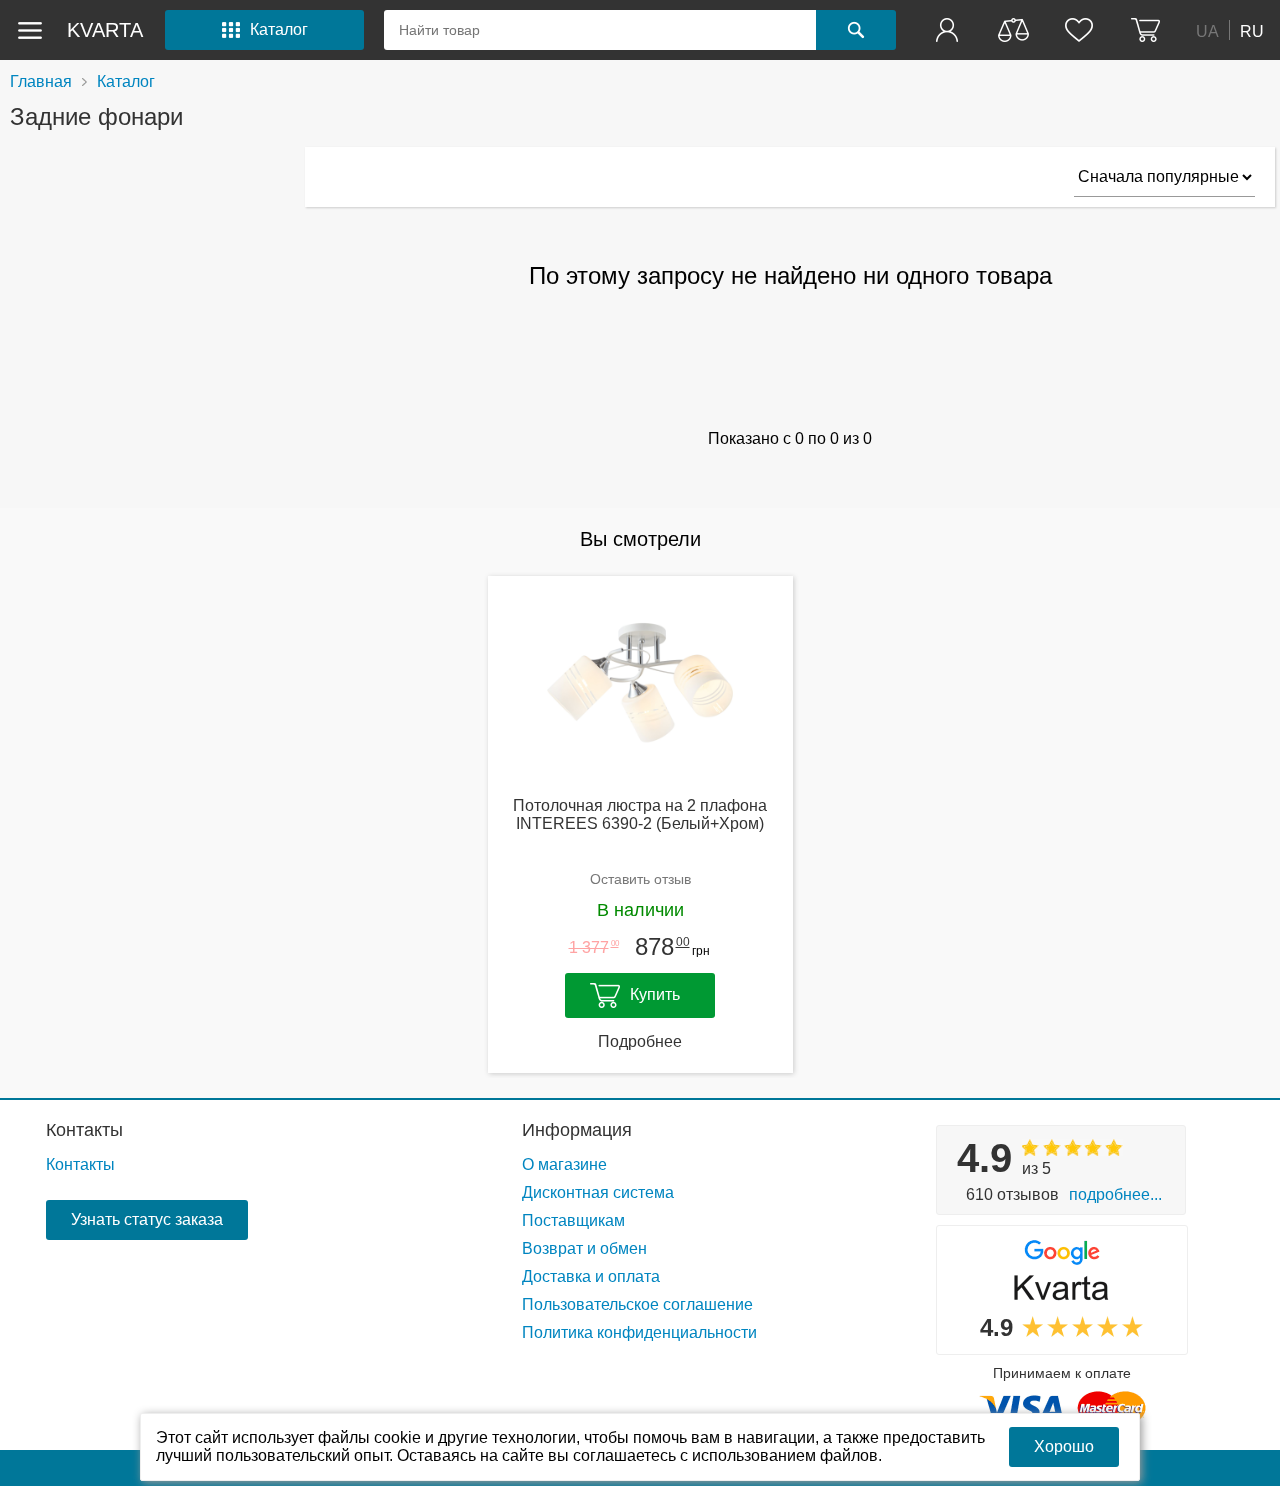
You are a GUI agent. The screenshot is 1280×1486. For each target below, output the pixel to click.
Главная (41, 81)
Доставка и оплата (591, 1276)
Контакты (84, 1130)
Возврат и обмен (584, 1248)
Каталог (126, 81)
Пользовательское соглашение (637, 1304)
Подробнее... (1115, 1194)
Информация (577, 1130)
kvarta (105, 30)
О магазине (564, 1164)
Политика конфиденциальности (639, 1332)
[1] (949, 30)
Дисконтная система (598, 1192)
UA (1207, 30)
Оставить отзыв (640, 879)
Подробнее (640, 1041)
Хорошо (1064, 1446)
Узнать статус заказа (147, 1219)
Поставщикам (573, 1220)
